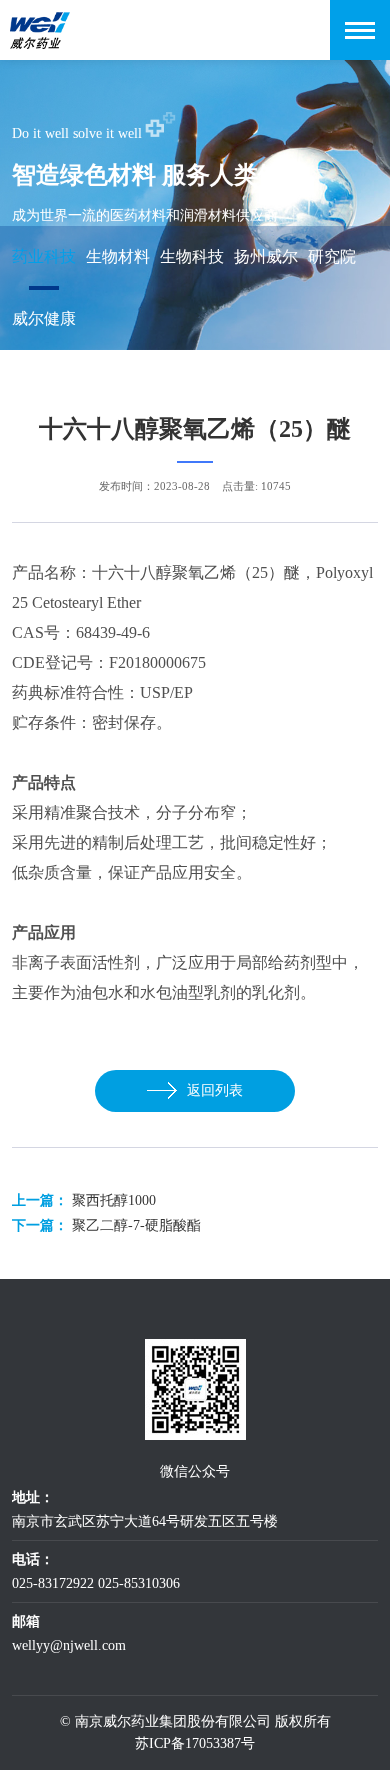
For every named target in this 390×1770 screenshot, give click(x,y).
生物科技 (192, 256)
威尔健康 (44, 318)
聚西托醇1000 (114, 1200)
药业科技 (44, 256)
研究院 (332, 256)
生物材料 (118, 256)
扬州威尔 (266, 256)
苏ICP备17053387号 (195, 1743)
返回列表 (215, 1090)
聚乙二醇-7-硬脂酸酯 (136, 1225)
